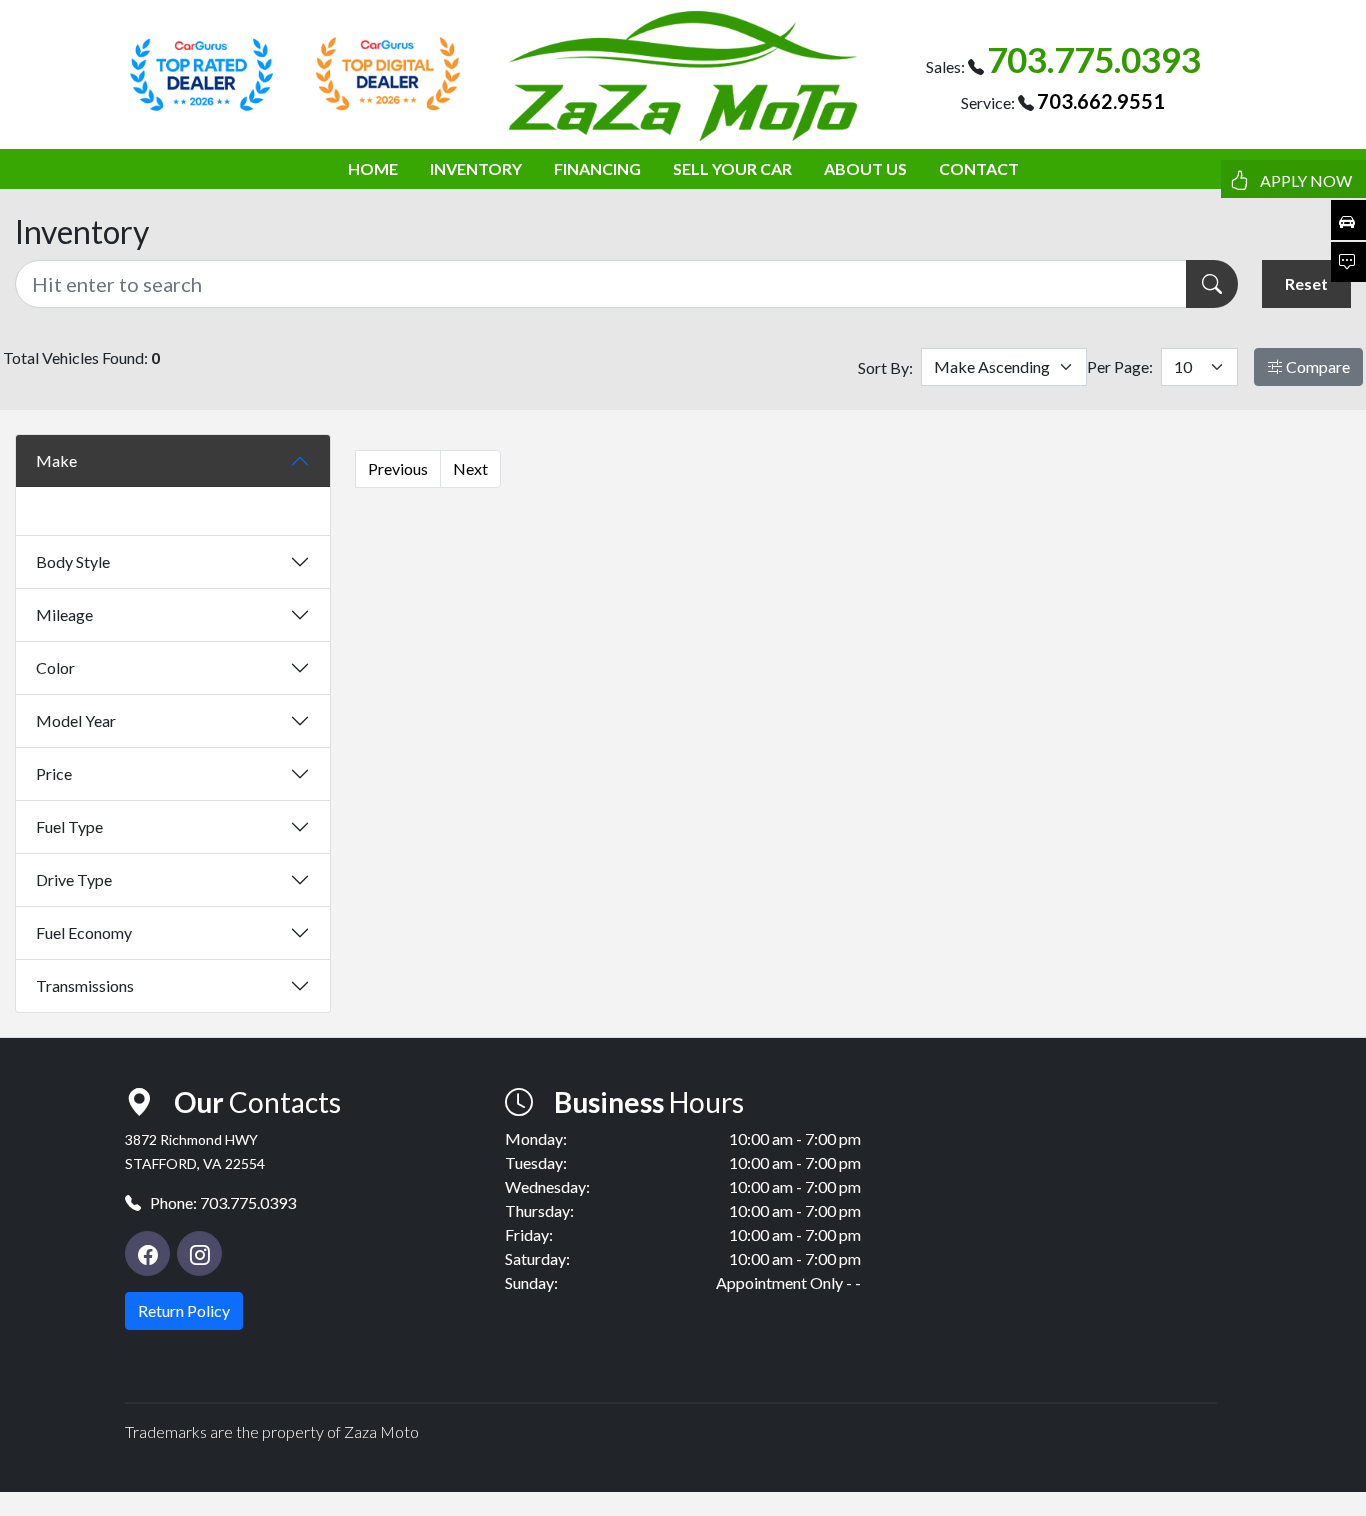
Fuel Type (69, 826)
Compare (1316, 366)
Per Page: (1120, 366)
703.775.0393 (1094, 59)
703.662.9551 (1101, 101)
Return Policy (184, 1310)
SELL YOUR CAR (732, 168)
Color (55, 667)
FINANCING (597, 168)
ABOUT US (865, 168)
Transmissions (85, 985)
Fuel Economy (84, 932)
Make (56, 460)
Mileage (64, 614)
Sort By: (885, 367)
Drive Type (74, 879)
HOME (373, 168)
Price (54, 773)
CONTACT (979, 168)
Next (470, 468)
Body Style (73, 561)
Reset (1306, 283)
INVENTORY (476, 168)
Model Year (76, 720)
